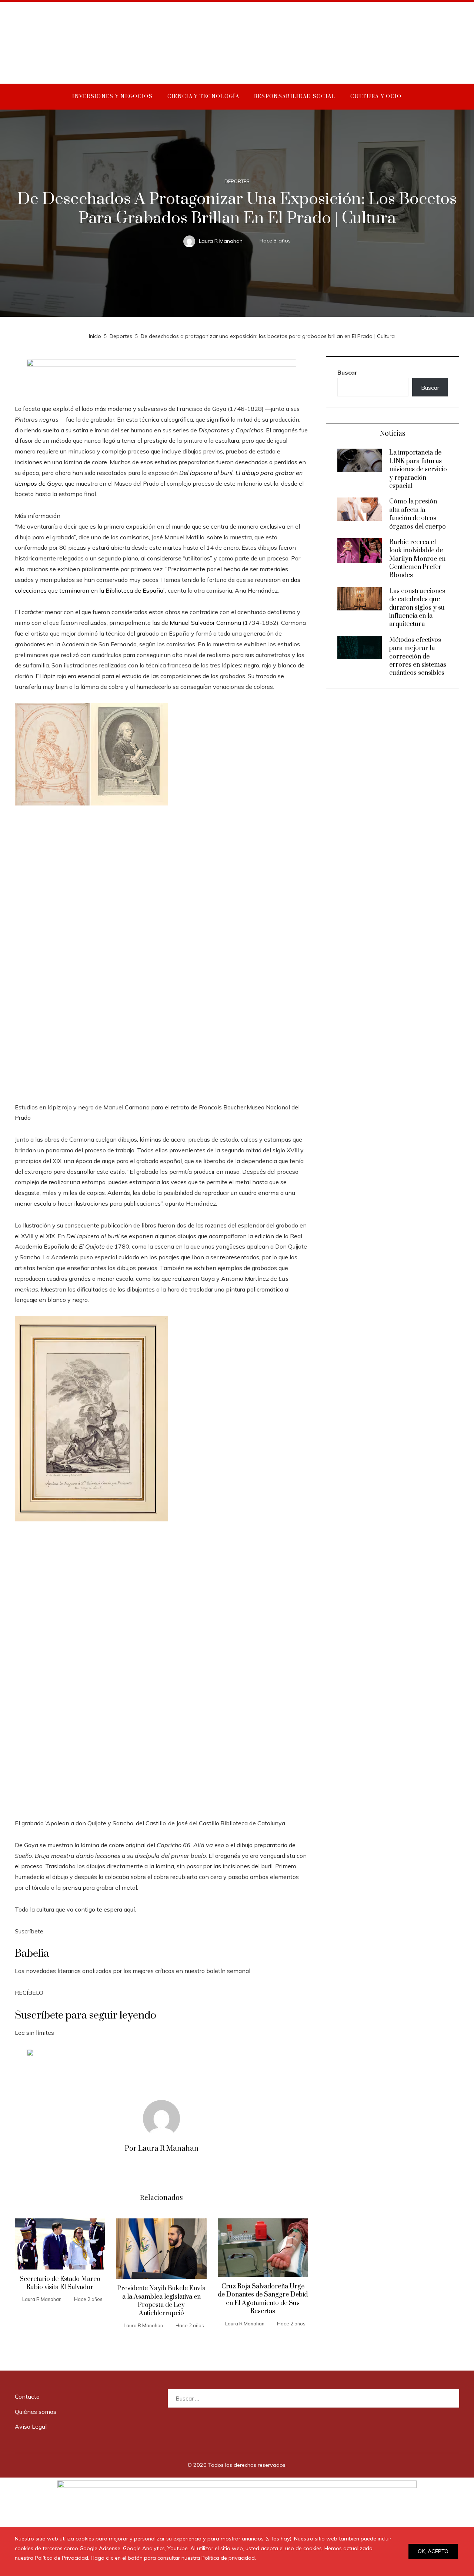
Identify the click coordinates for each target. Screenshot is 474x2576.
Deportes (237, 182)
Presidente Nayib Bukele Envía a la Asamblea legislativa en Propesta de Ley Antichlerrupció (161, 2301)
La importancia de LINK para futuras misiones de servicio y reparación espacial (418, 469)
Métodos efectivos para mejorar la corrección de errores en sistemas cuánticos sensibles (418, 657)
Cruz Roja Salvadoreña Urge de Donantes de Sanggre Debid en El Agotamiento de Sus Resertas (263, 2299)
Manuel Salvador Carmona (206, 623)
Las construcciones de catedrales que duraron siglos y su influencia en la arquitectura (417, 608)
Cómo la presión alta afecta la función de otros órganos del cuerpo (418, 514)
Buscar (347, 372)
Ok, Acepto (433, 2551)
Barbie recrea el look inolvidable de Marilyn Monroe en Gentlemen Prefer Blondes (417, 559)
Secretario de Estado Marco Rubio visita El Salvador (60, 2283)
